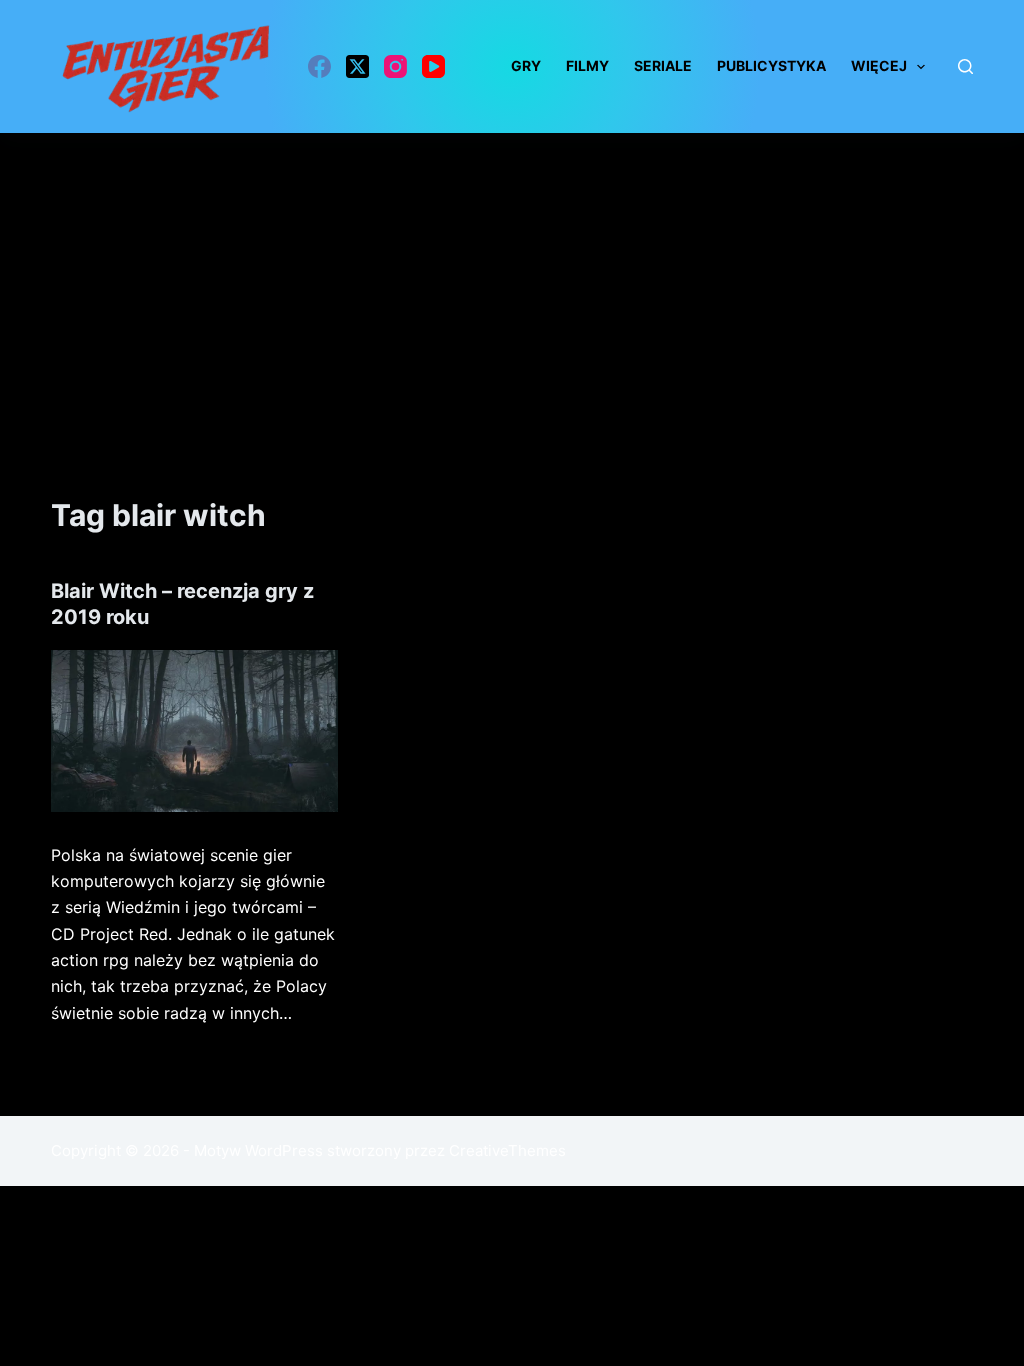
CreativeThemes (507, 1150)
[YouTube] (433, 66)
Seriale (663, 65)
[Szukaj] (965, 66)
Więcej (879, 65)
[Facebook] (319, 66)
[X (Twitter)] (357, 66)
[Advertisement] (512, 283)
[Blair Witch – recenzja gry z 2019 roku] (194, 731)
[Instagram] (395, 66)
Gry (526, 65)
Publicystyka (771, 65)
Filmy (587, 65)
